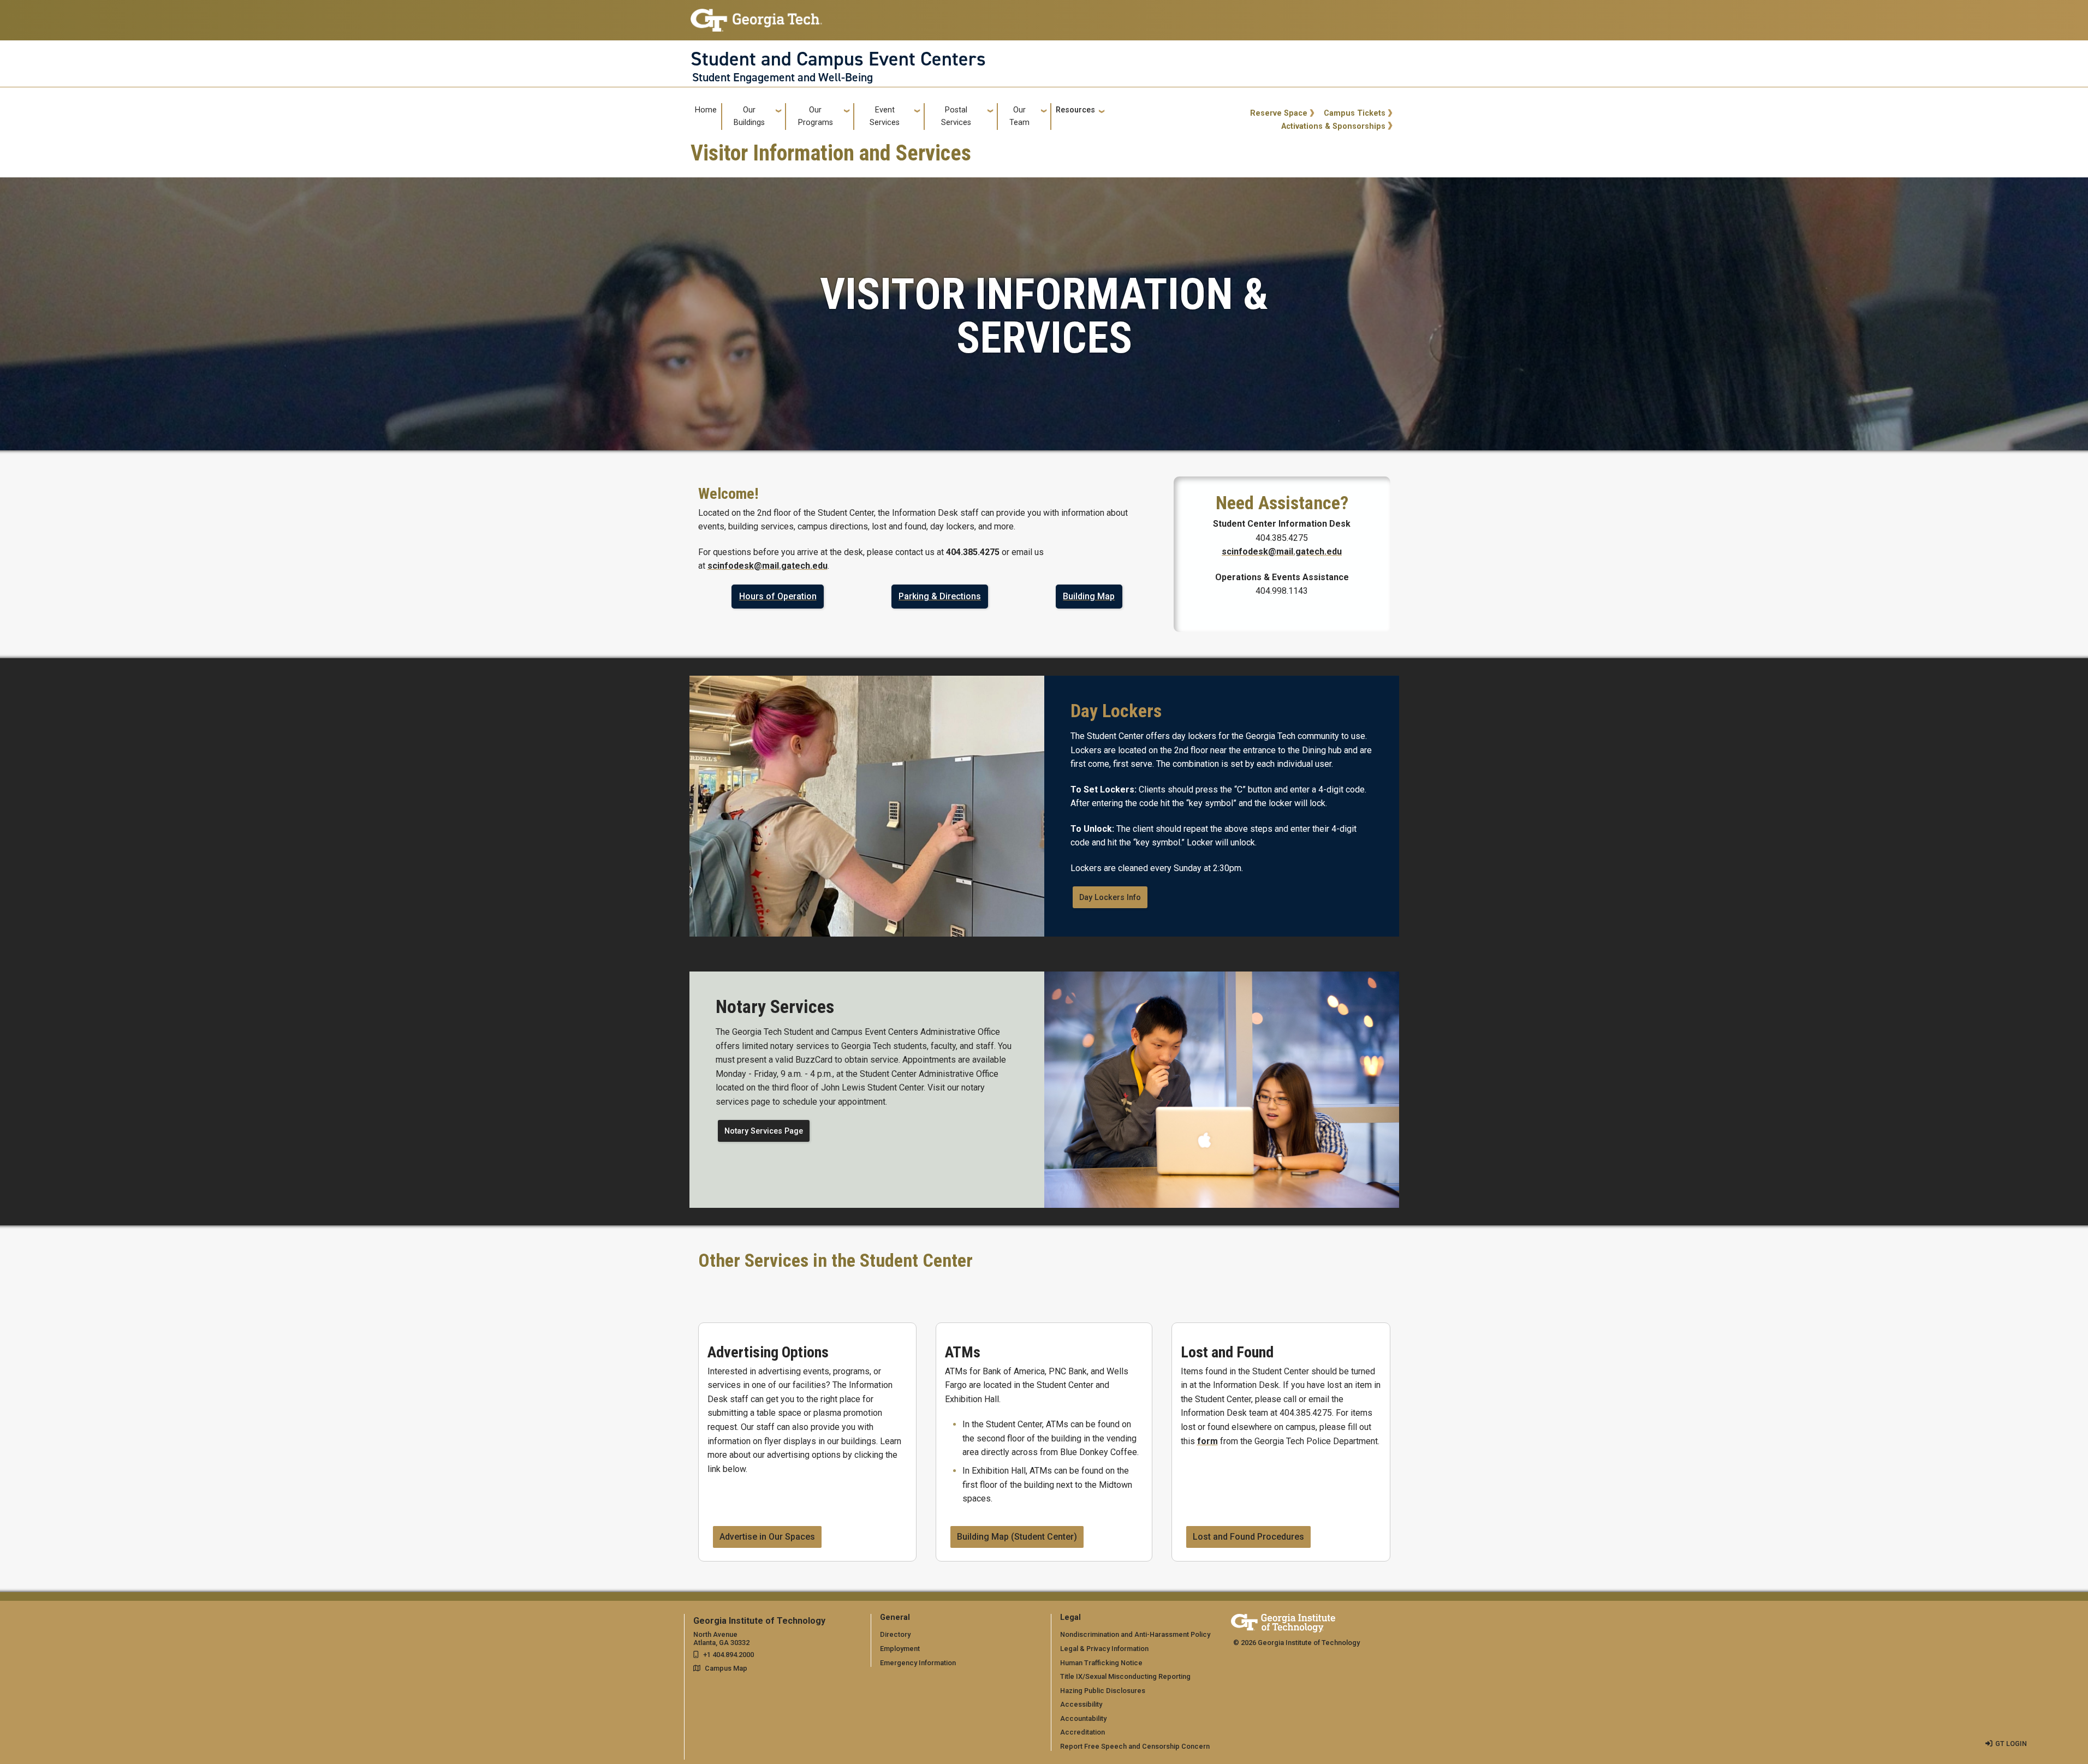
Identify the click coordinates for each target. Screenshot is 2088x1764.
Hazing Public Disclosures (1103, 1691)
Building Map (1089, 596)
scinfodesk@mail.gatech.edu (768, 566)
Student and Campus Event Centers (838, 59)
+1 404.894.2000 (728, 1655)
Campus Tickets (1355, 113)
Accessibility (1081, 1704)
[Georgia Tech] (1283, 1621)
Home (706, 110)
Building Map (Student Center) (1017, 1537)
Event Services (885, 116)
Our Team (1019, 116)
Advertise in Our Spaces (767, 1537)
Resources (1075, 110)
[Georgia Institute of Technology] (756, 16)
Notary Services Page (764, 1131)
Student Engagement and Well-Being (783, 78)
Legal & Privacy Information (1104, 1649)
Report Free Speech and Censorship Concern (1135, 1746)
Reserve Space (1279, 113)
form (1207, 1441)
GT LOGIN (2011, 1744)
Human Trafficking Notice (1101, 1663)
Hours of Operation (778, 596)
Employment (900, 1649)
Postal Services (956, 116)
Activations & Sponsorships (1333, 126)
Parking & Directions (940, 596)
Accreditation (1082, 1732)
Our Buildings (749, 116)
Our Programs (816, 116)
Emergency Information (918, 1663)
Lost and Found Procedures (1248, 1537)
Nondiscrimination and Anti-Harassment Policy (1135, 1634)
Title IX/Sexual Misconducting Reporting (1125, 1676)
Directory (895, 1634)
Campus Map (726, 1668)
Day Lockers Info (1110, 898)
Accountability (1083, 1718)
